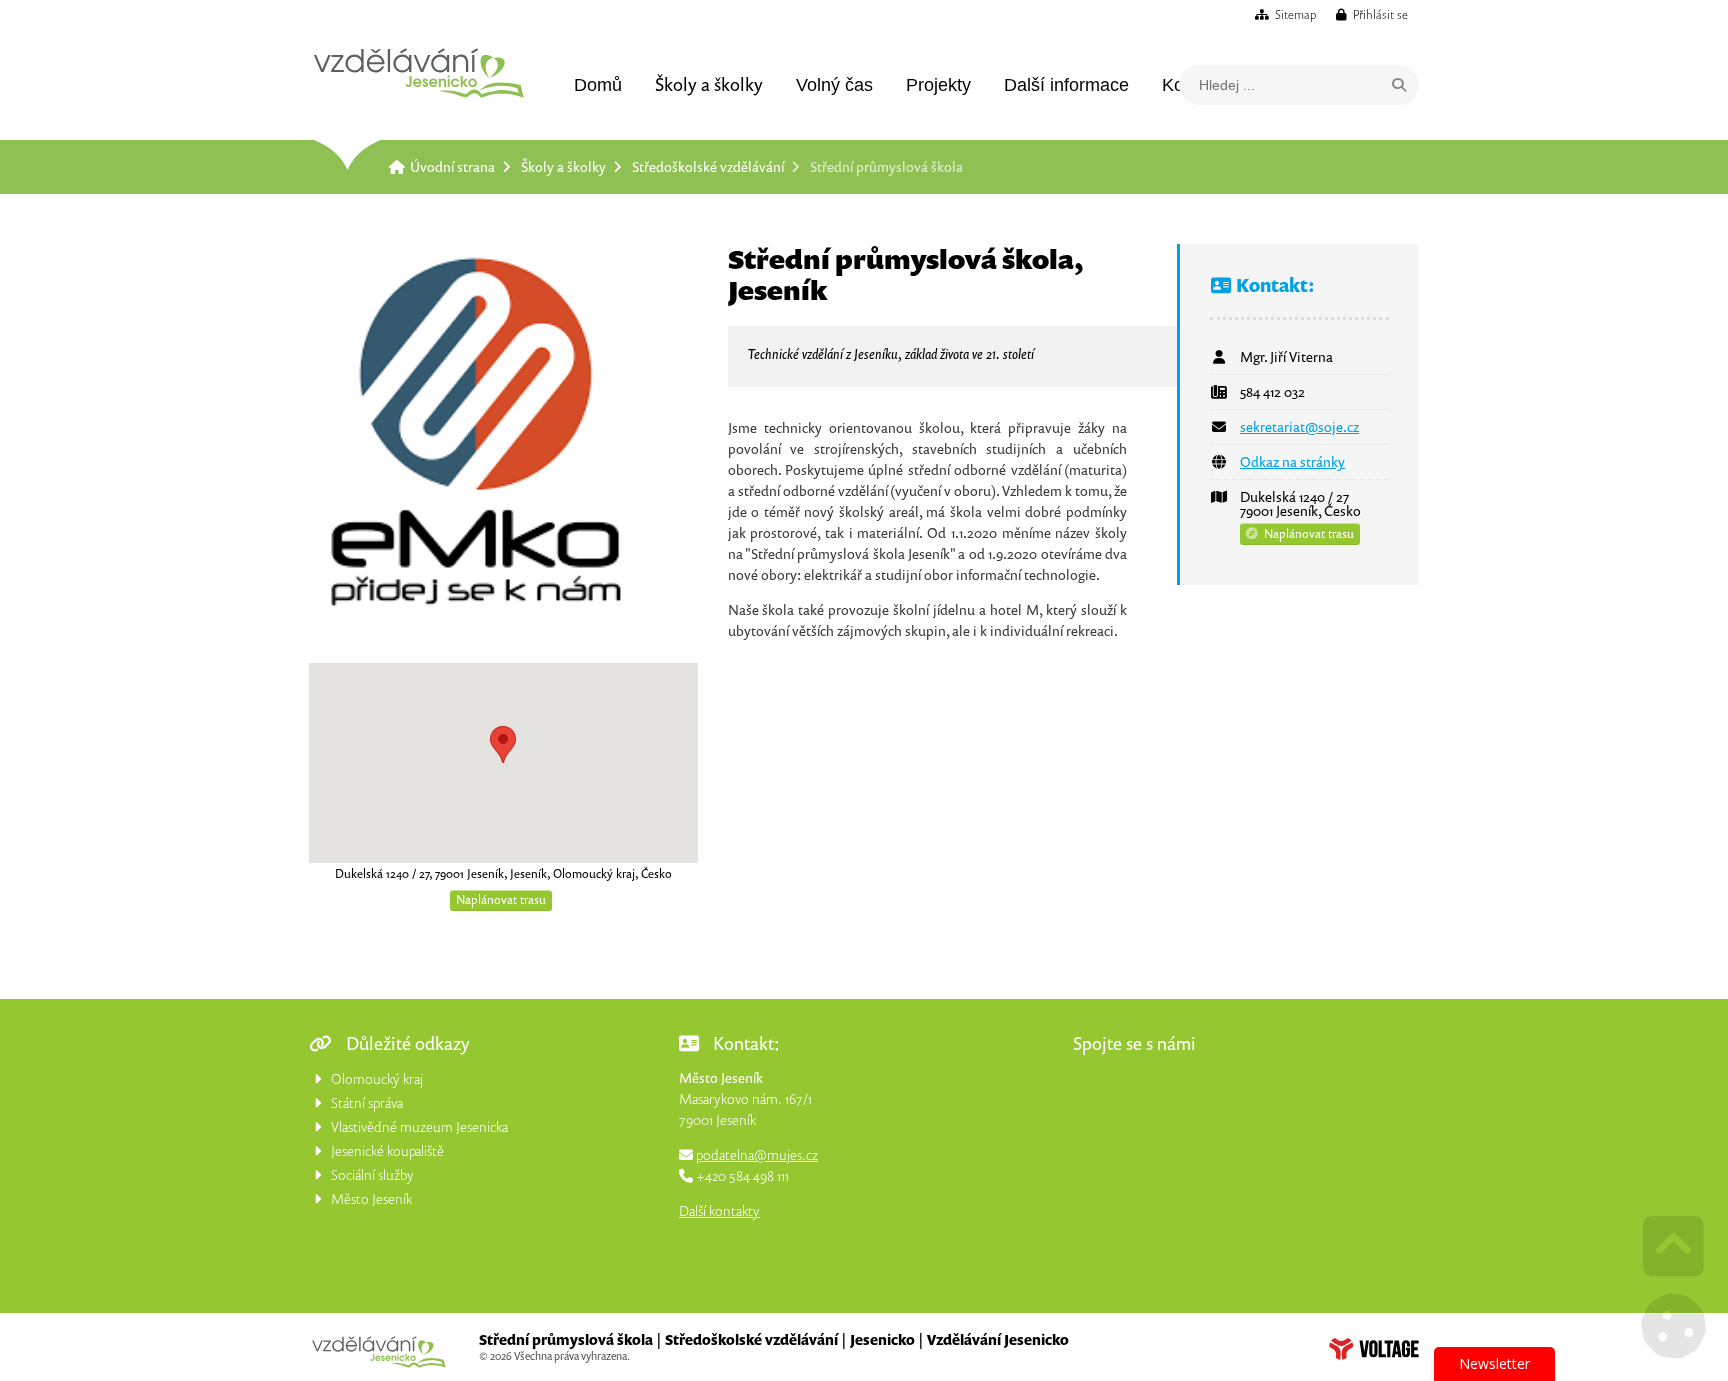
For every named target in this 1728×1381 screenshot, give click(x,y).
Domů (598, 85)
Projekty (938, 85)
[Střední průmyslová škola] (503, 438)
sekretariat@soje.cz (1299, 426)
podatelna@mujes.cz (757, 1154)
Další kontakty (719, 1210)
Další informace (1066, 85)
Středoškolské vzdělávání (708, 167)
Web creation (1374, 1349)
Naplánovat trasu (501, 899)
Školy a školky (709, 84)
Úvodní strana (419, 73)
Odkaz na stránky (1292, 461)
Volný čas (834, 85)
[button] (1372, 14)
